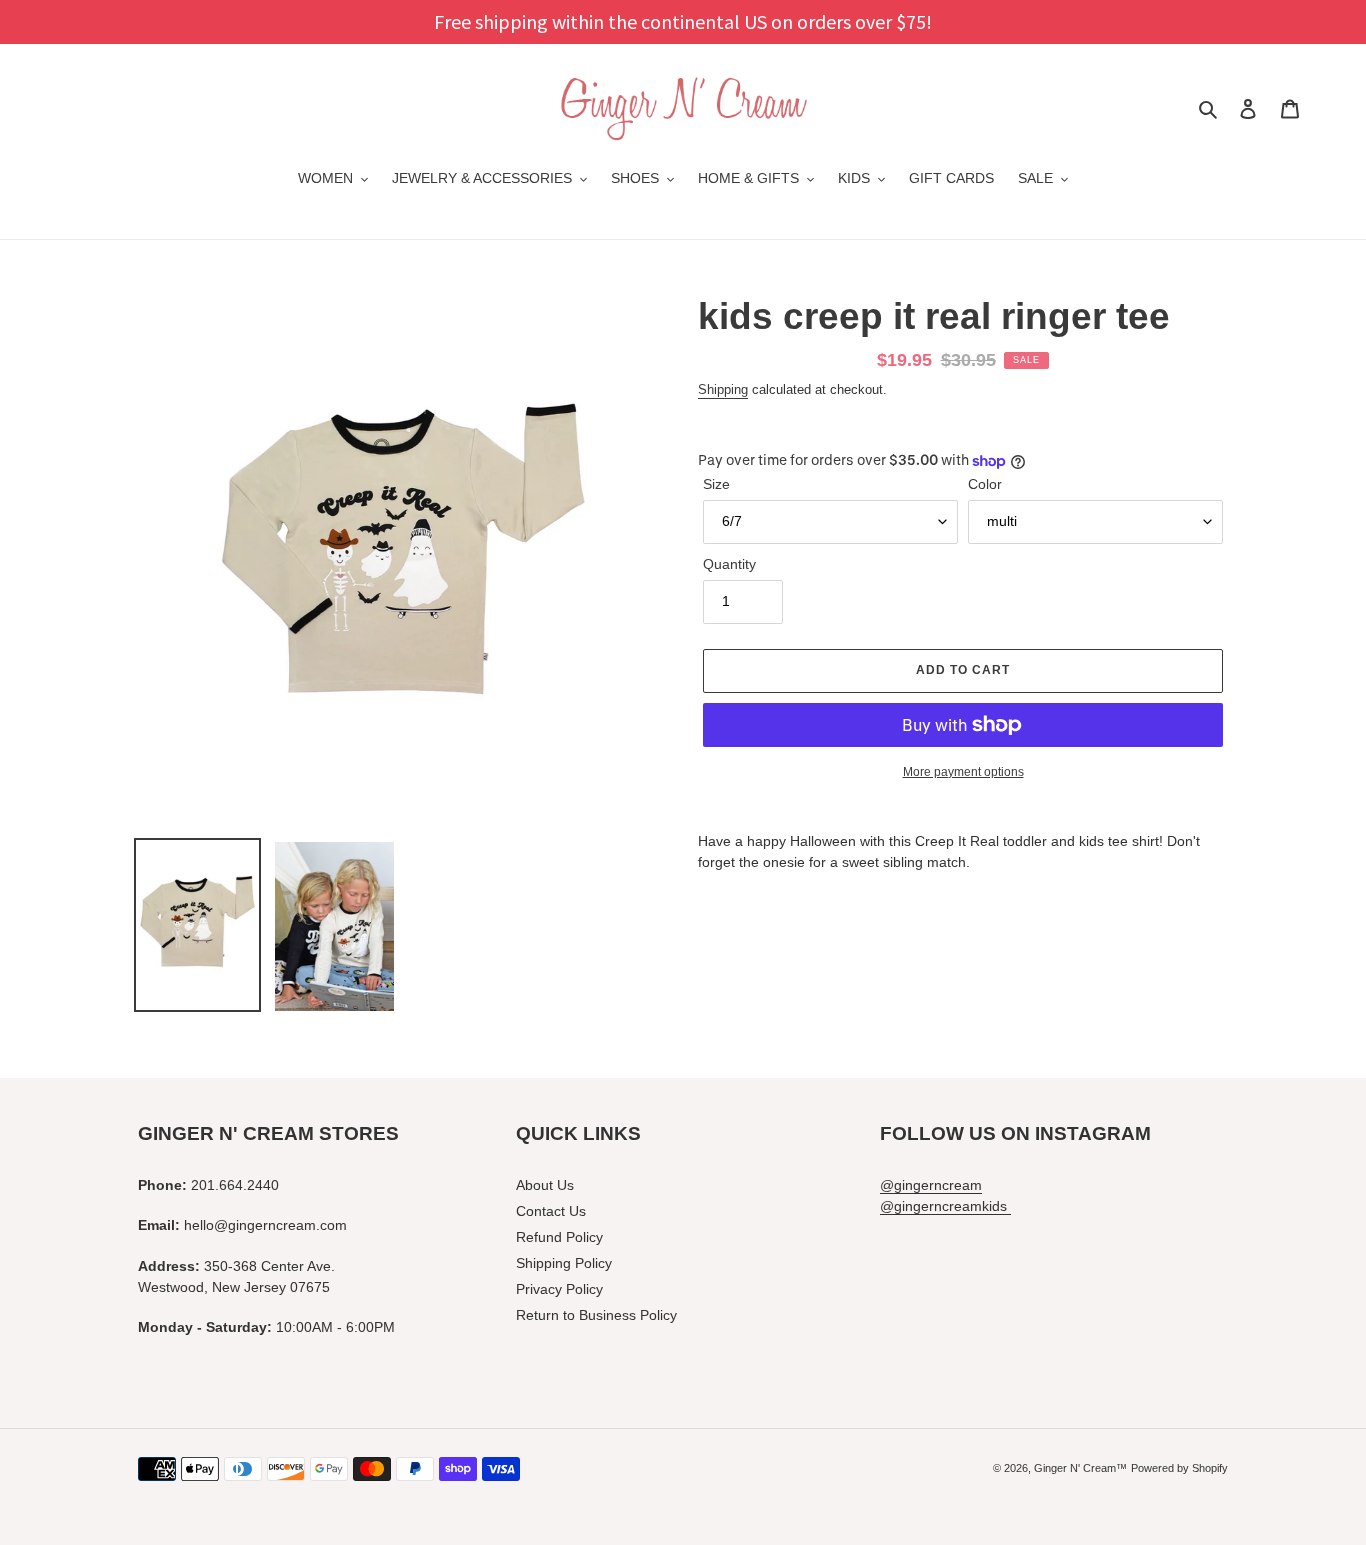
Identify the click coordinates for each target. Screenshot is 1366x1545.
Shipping (723, 389)
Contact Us (551, 1211)
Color (985, 484)
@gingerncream (931, 1185)
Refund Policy (559, 1237)
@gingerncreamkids (945, 1206)
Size (716, 484)
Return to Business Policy (596, 1315)
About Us (545, 1185)
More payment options (963, 772)
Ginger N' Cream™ (1080, 1468)
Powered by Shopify (1179, 1468)
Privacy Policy (559, 1289)
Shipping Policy (564, 1263)
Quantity (729, 564)
